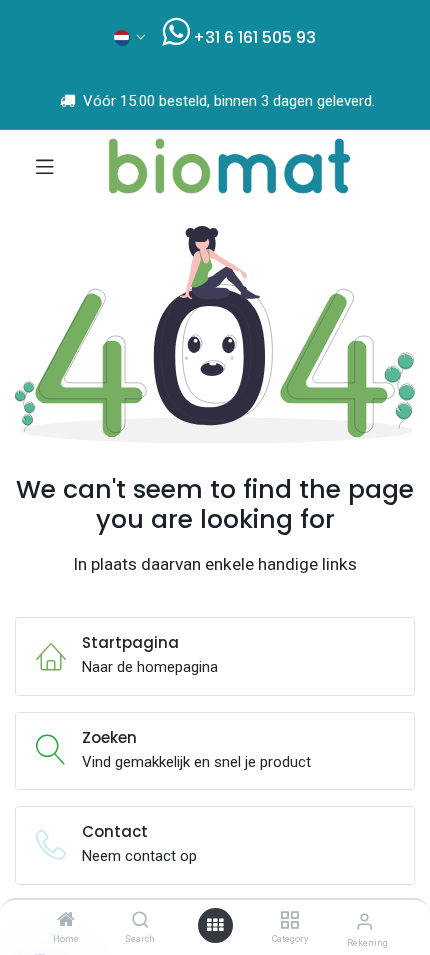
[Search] (140, 921)
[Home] (66, 921)
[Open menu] (215, 925)
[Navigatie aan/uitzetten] (45, 166)
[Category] (289, 921)
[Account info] (364, 921)
